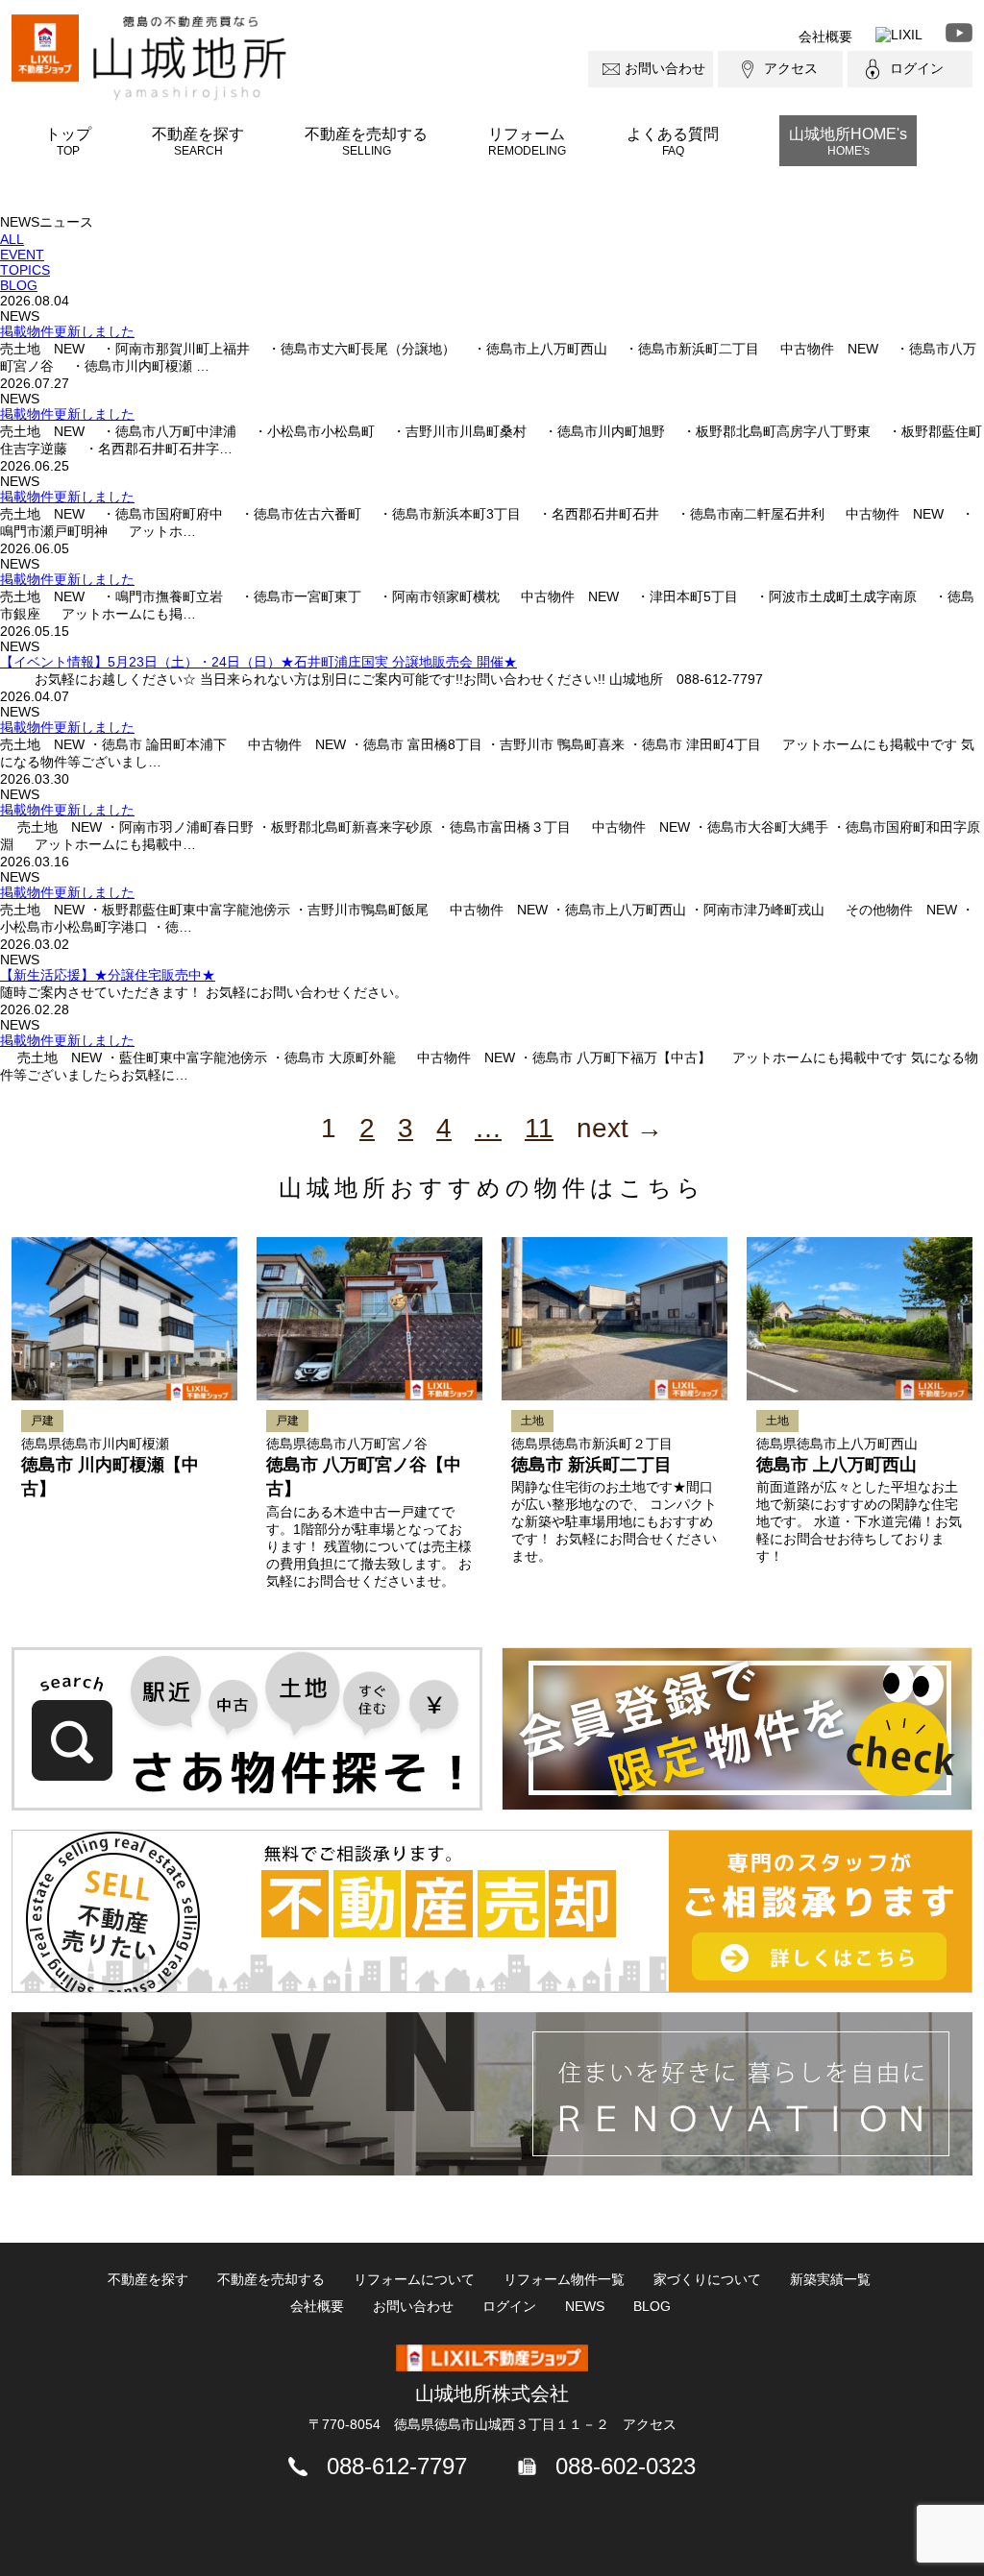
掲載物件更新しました (67, 331)
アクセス (791, 68)
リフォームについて (414, 2279)
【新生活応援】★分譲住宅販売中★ (108, 975)
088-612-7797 (397, 2466)
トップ (68, 141)
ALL (12, 239)
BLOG (19, 285)
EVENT (22, 255)
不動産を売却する (366, 141)
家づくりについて (707, 2279)
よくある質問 (673, 141)
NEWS (585, 2306)
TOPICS (25, 270)
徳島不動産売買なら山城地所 (190, 58)
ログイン (917, 68)
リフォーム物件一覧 (564, 2279)
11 (539, 1128)
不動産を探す (198, 141)
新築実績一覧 (830, 2279)
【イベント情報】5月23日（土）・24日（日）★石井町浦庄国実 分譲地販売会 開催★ (258, 662)
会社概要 (825, 36)
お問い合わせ (665, 68)
